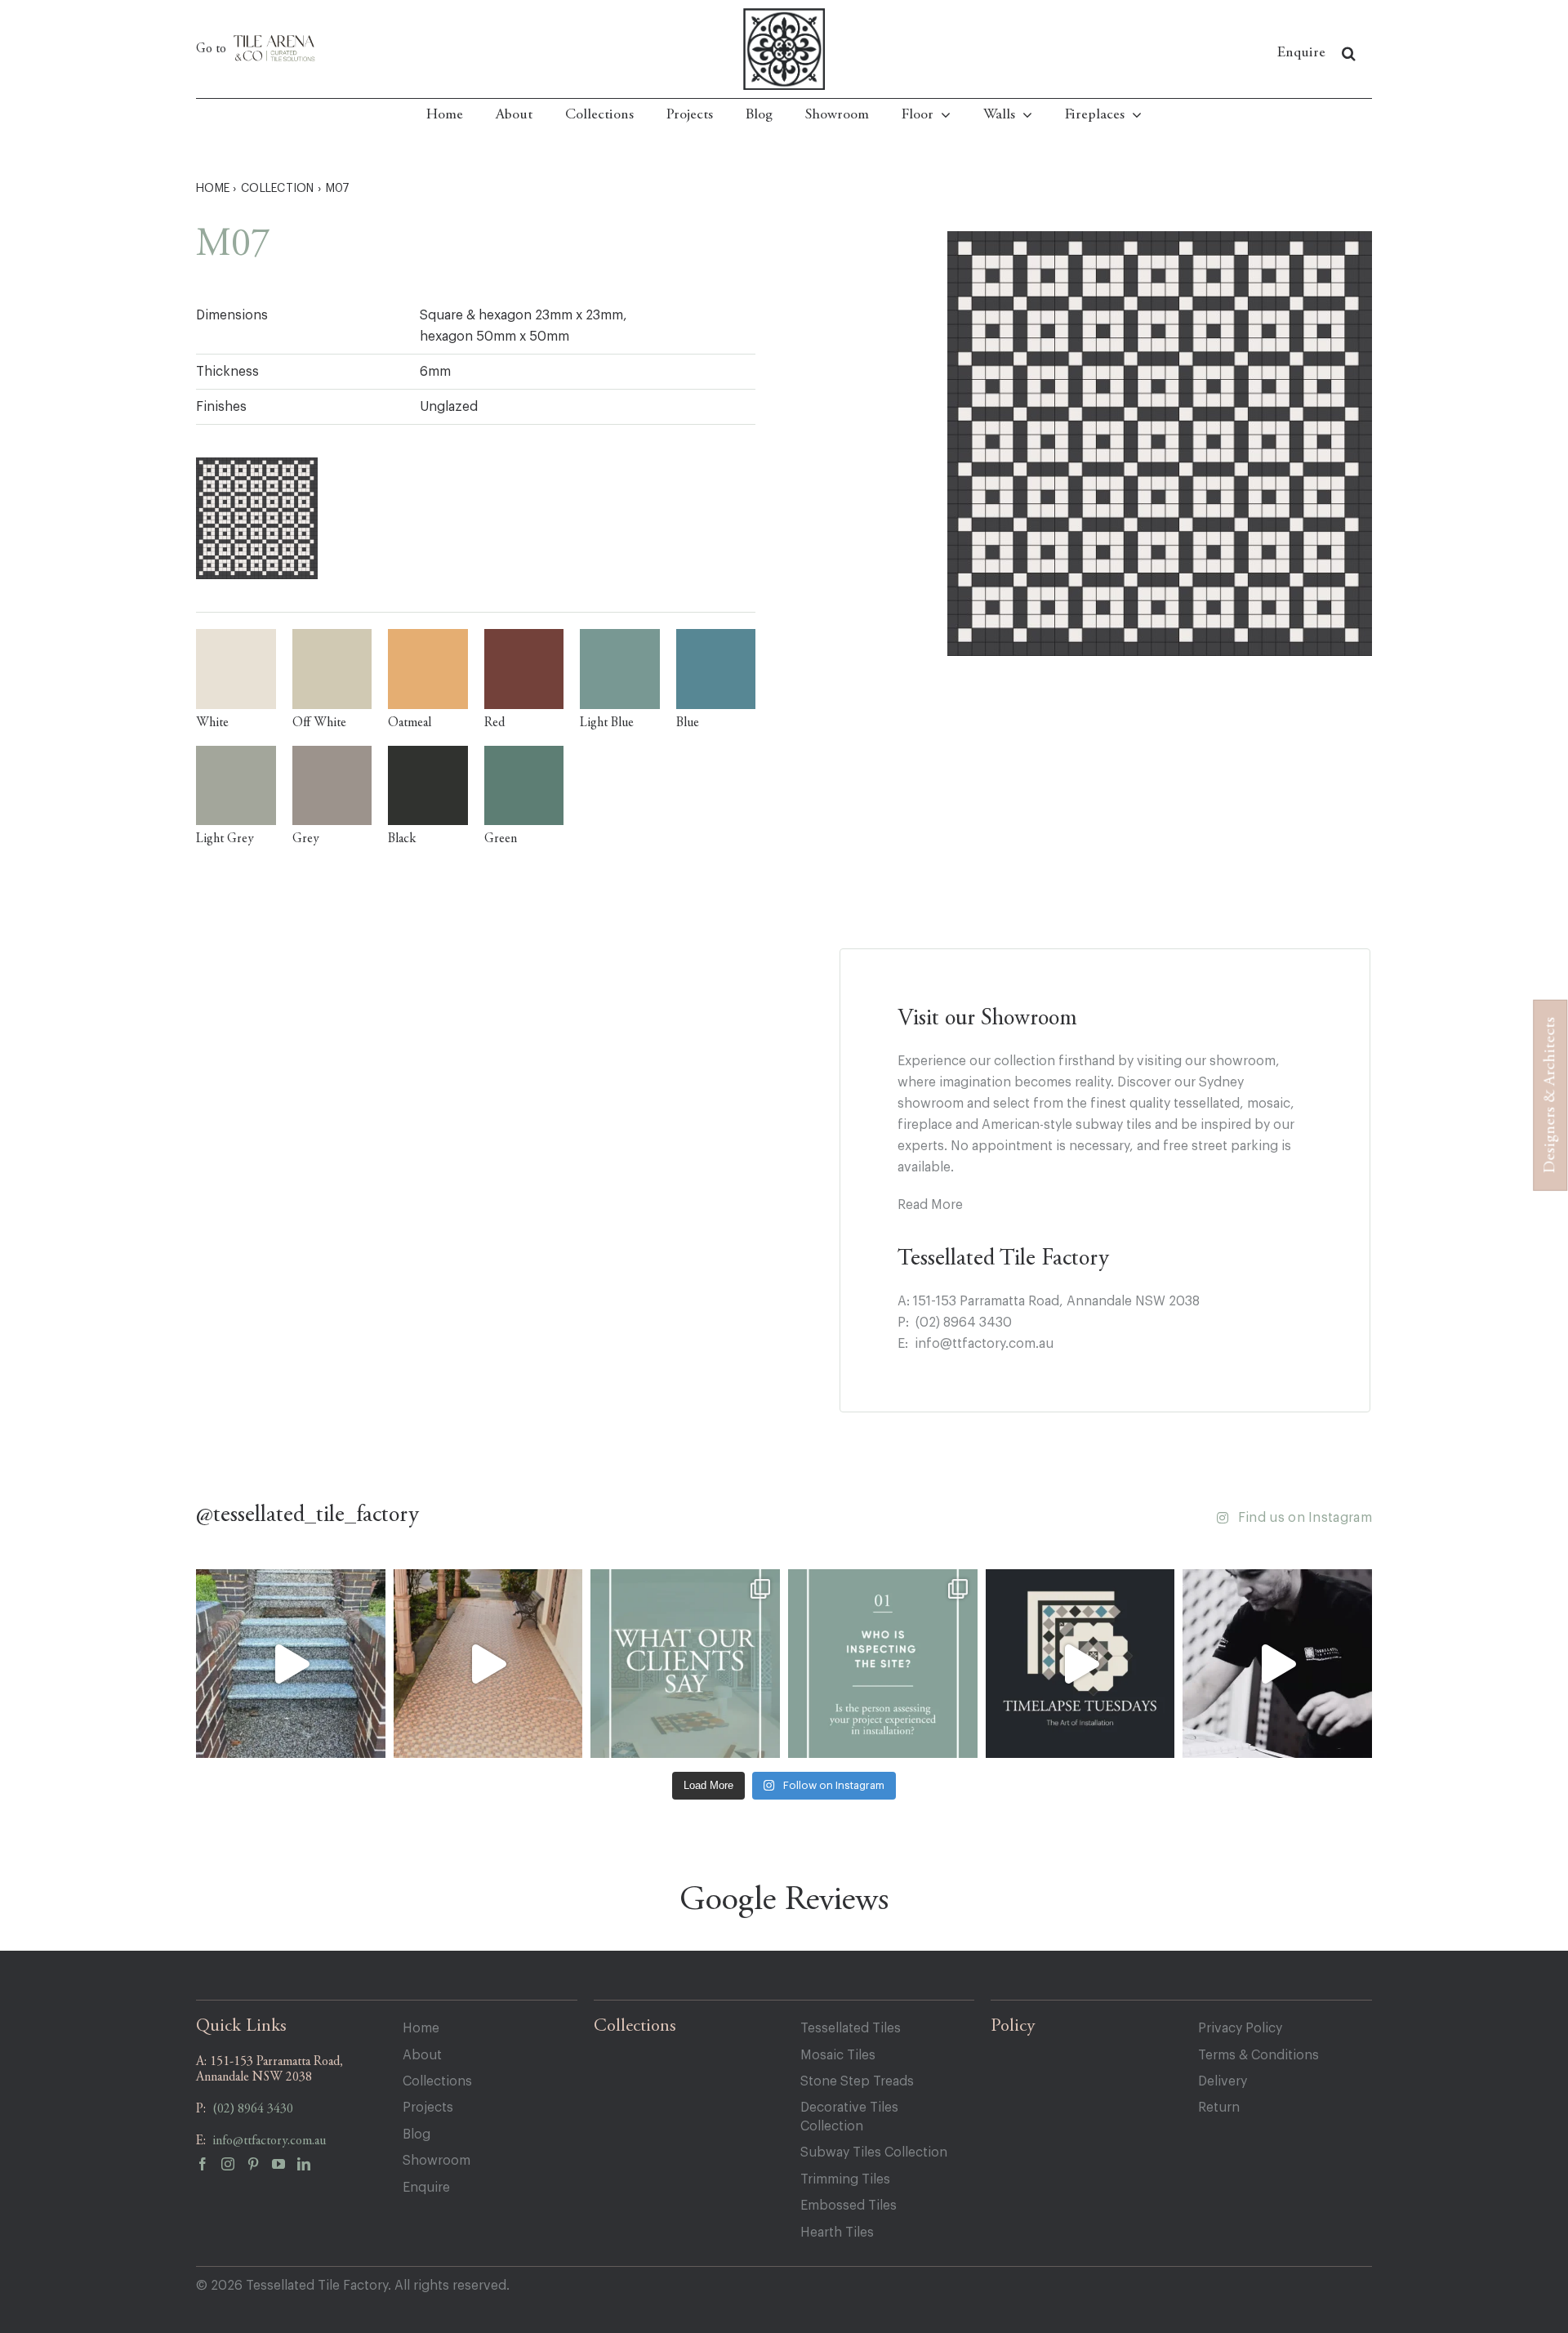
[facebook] (209, 2168)
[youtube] (285, 2168)
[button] (1349, 53)
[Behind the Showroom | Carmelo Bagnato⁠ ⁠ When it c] (1277, 1664)
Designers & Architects (1550, 1095)
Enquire (1301, 53)
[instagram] (234, 2168)
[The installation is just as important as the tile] (883, 1664)
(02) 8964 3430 (964, 1323)
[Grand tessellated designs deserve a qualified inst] (488, 1664)
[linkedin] (310, 2168)
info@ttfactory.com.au (984, 1344)
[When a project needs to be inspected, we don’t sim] (685, 1664)
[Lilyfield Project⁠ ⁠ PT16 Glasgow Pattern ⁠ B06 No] (1080, 1664)
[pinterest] (259, 2168)
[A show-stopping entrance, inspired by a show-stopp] (291, 1664)
